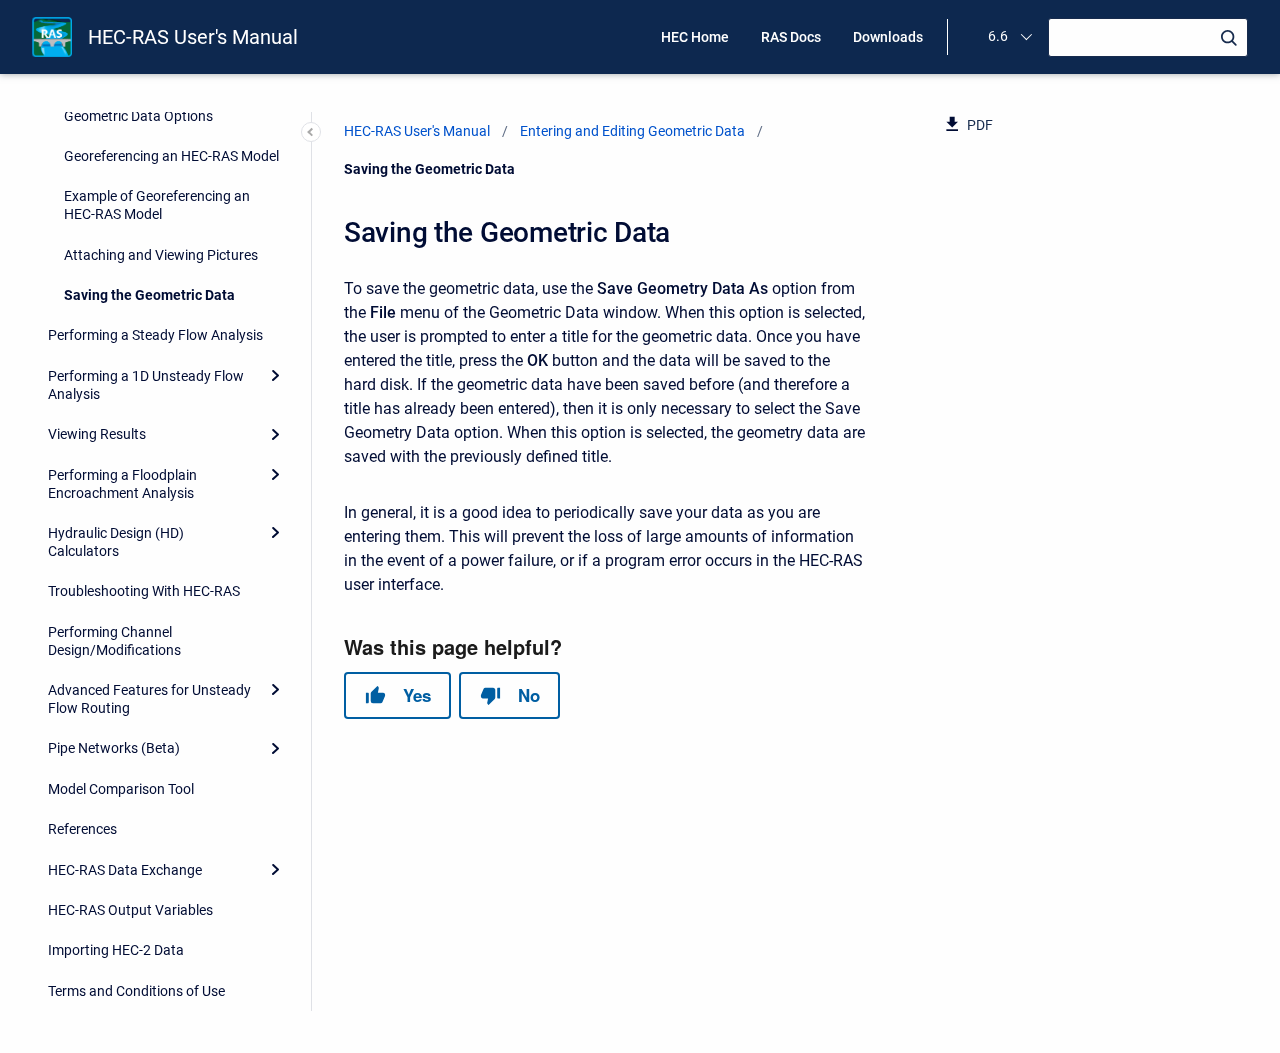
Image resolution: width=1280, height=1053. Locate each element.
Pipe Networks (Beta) (114, 749)
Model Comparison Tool (121, 789)
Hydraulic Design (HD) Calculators (116, 542)
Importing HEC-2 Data (116, 951)
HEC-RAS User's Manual (193, 37)
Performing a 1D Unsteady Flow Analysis (146, 385)
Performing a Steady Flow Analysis (155, 336)
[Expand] (275, 376)
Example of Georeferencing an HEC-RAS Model (157, 206)
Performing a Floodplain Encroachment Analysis (122, 484)
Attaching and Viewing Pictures (161, 255)
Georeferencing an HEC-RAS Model (171, 156)
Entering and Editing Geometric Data (632, 131)
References (82, 829)
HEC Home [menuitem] (695, 37)
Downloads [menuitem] (888, 37)
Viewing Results (97, 434)
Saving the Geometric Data (149, 295)
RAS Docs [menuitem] (791, 37)
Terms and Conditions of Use (136, 991)
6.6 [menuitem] (998, 36)
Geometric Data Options (138, 116)
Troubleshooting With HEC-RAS (144, 592)
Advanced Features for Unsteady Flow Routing (149, 699)
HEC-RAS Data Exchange (125, 870)
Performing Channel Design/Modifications (114, 641)
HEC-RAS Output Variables (130, 910)
